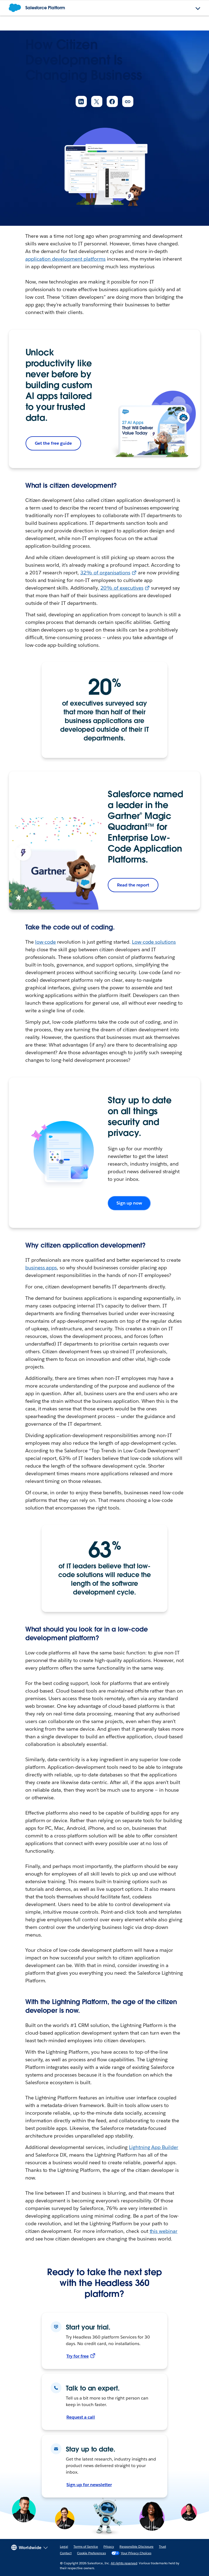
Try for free (78, 2356)
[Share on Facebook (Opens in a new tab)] (112, 101)
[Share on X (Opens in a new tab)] (97, 101)
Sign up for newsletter (89, 2485)
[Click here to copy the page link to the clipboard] (128, 101)
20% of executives (122, 588)
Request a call (81, 2417)
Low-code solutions (154, 942)
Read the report (133, 885)
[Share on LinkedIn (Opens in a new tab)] (81, 101)
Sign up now (129, 1203)
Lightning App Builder (154, 2147)
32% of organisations (105, 573)
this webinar (164, 2231)
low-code (46, 942)
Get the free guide (53, 443)
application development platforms (65, 259)
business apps (41, 1268)
